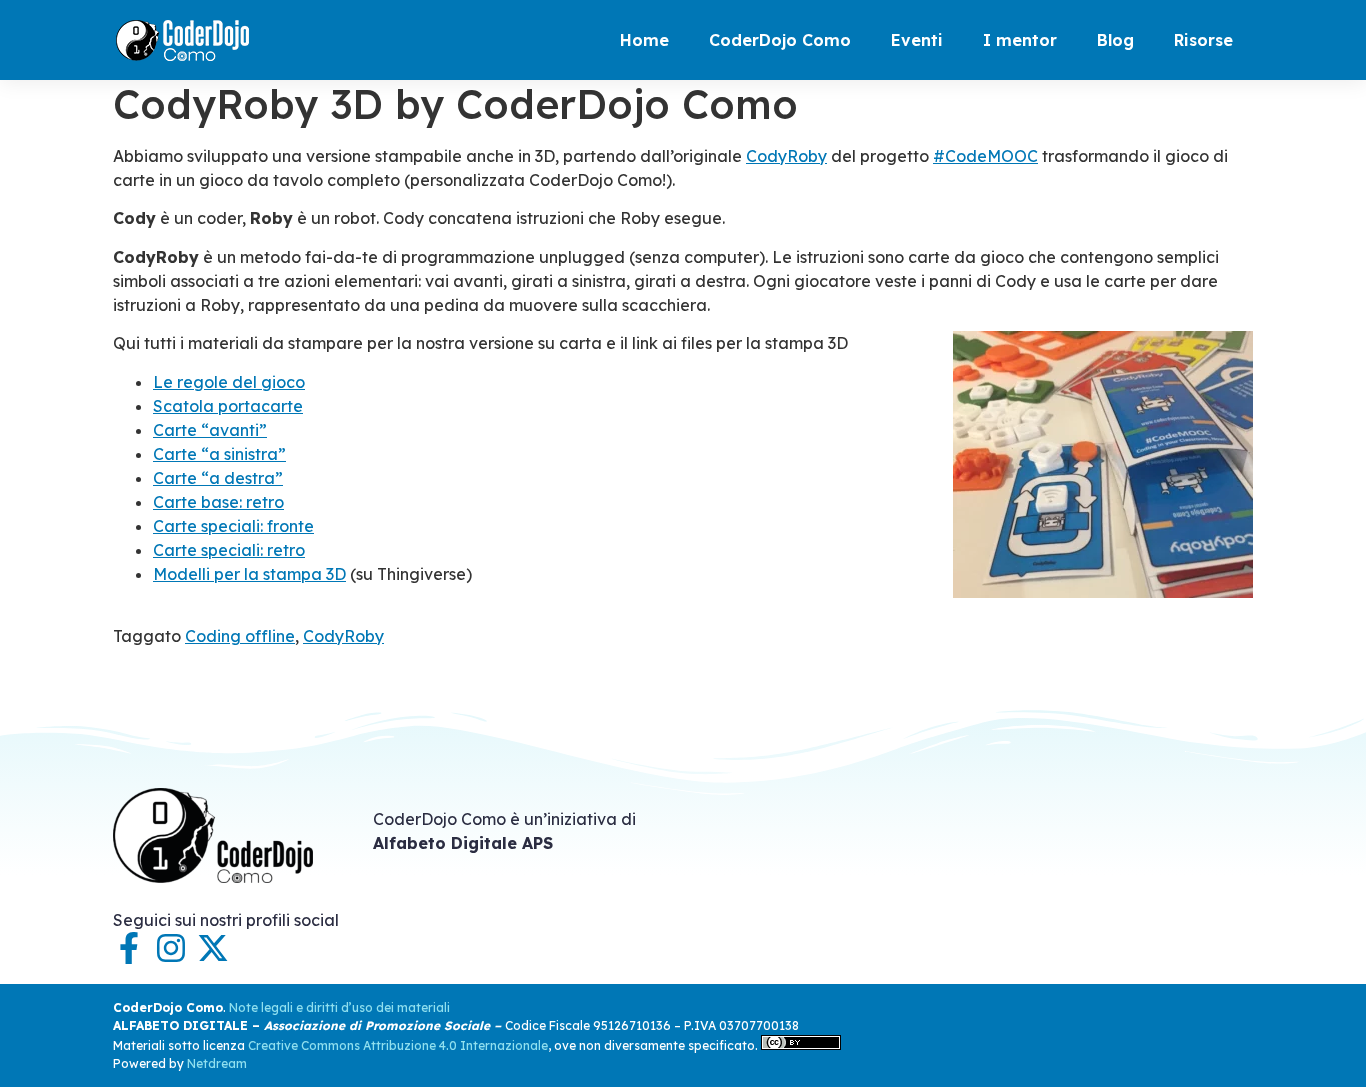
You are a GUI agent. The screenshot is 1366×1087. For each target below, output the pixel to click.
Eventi (917, 40)
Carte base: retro (218, 502)
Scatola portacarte (228, 406)
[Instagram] (171, 948)
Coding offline (240, 636)
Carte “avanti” (210, 430)
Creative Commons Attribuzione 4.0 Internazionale (398, 1045)
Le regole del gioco (229, 382)
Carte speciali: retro (229, 550)
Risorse (1203, 40)
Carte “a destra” (218, 478)
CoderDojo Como (780, 40)
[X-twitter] (213, 948)
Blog (1115, 40)
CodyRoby (786, 156)
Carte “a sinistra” (219, 454)
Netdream (217, 1063)
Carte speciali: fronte (233, 526)
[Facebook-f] (129, 948)
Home (644, 40)
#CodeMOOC (985, 156)
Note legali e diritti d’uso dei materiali (339, 1007)
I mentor (1020, 40)
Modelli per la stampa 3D (249, 574)
